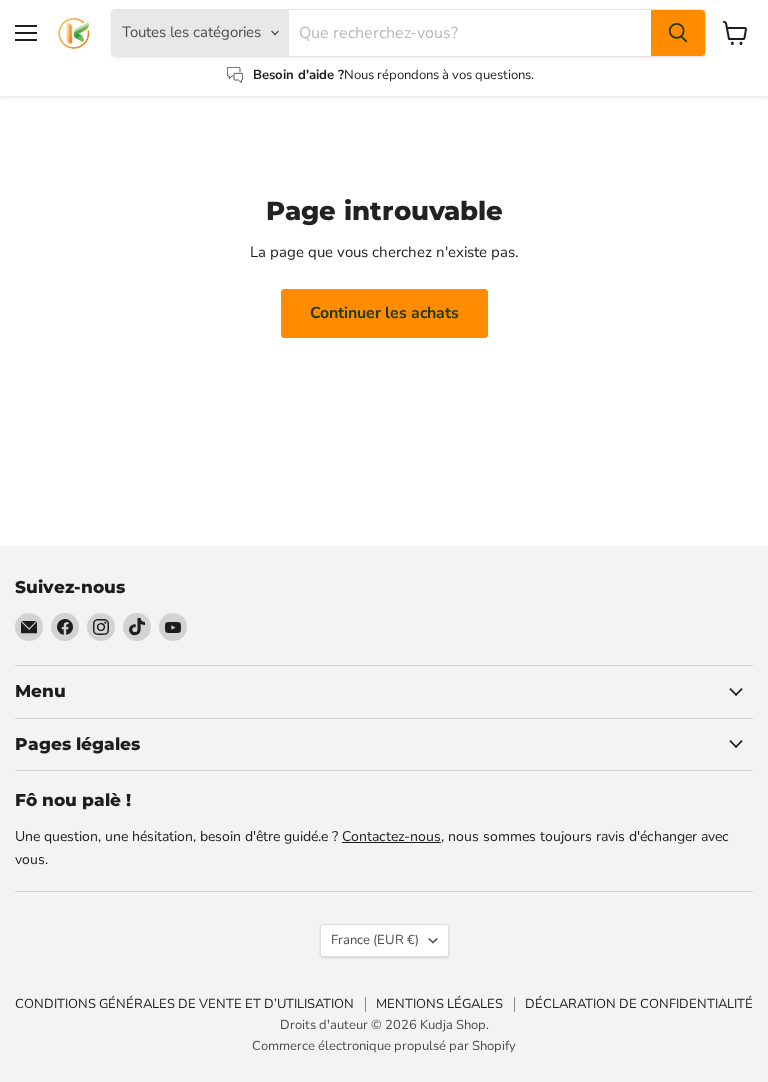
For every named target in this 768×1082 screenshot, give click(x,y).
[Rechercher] (678, 33)
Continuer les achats (384, 313)
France (375, 940)
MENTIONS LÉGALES (439, 1004)
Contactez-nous (391, 836)
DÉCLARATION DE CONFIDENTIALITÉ (639, 1004)
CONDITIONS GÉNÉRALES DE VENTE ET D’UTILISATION (184, 1004)
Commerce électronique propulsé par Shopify (384, 1046)
